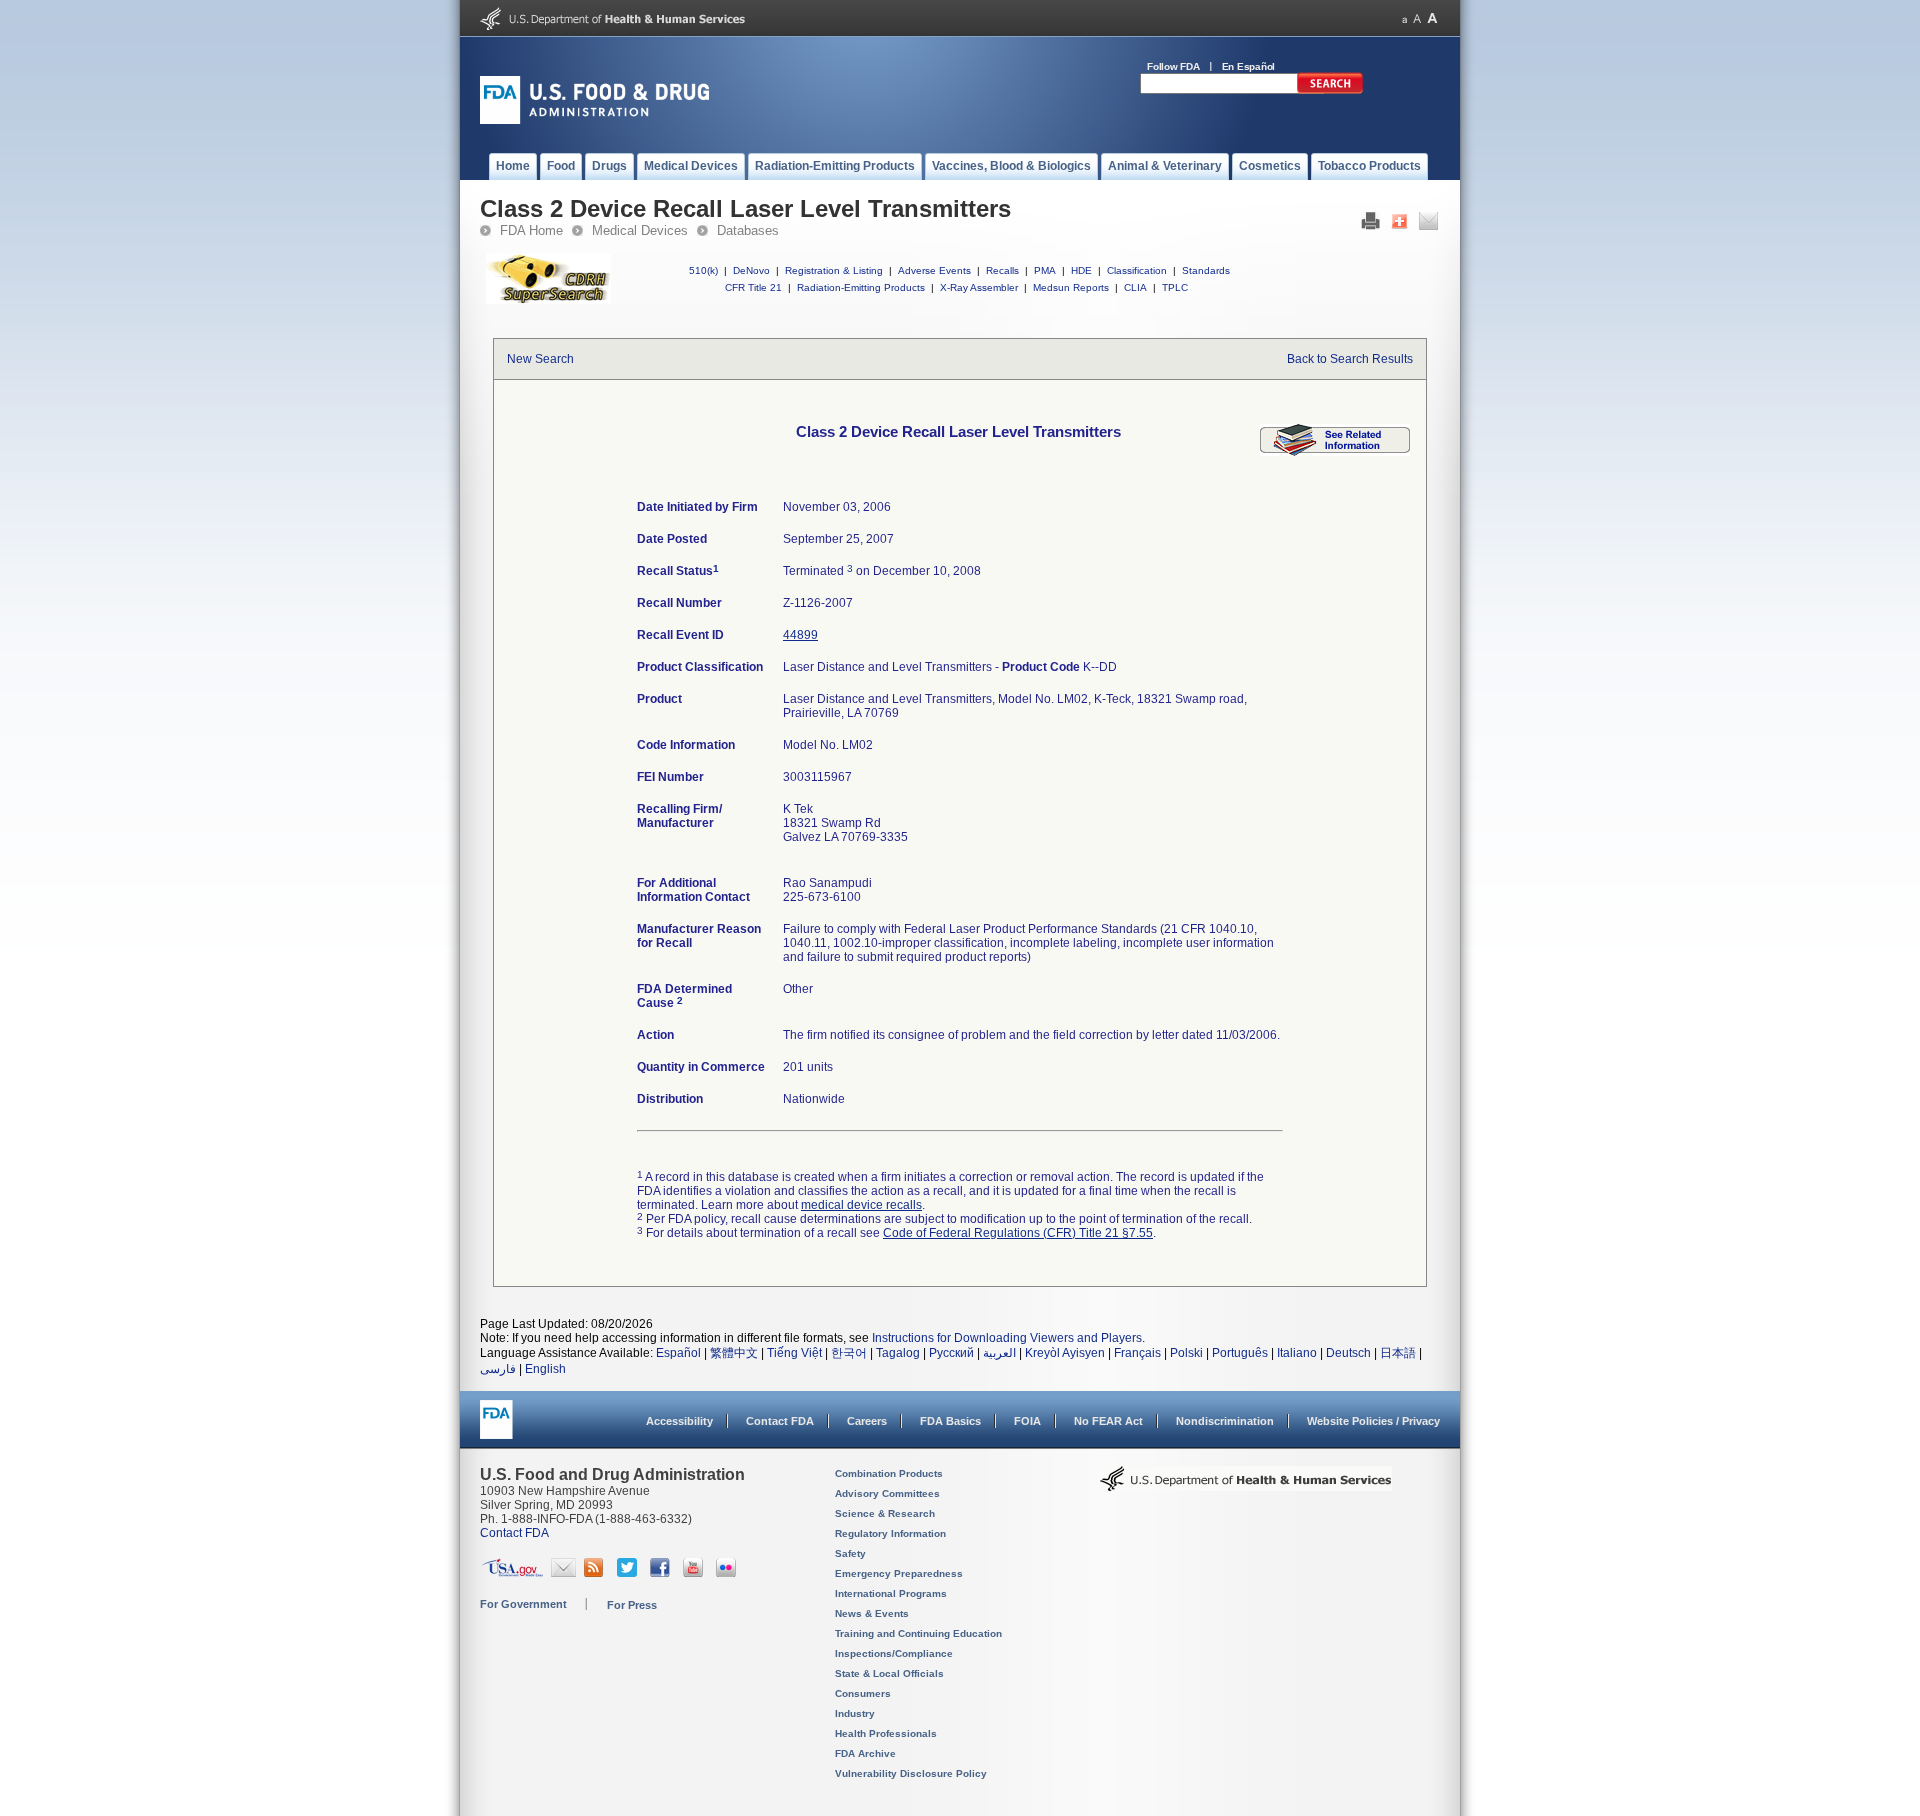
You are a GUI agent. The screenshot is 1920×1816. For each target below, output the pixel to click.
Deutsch (1348, 1353)
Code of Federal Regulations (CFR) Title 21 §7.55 (1018, 1233)
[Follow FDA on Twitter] (629, 1573)
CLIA (1135, 287)
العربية (999, 1353)
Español (678, 1353)
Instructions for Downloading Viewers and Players (1007, 1338)
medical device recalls (861, 1205)
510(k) (703, 270)
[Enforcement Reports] (1335, 452)
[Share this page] (1399, 226)
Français (1137, 1353)
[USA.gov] (512, 1573)
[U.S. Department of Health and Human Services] (612, 26)
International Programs (891, 1593)
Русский (951, 1353)
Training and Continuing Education (918, 1633)
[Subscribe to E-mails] (563, 1573)
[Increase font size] (1432, 18)
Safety (850, 1553)
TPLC (1175, 287)
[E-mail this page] (1428, 226)
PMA (1045, 270)
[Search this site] (1330, 90)
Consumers (863, 1693)
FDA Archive (865, 1753)
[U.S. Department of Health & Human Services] (1246, 1486)
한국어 (849, 1353)
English (545, 1369)
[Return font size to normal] (1417, 18)
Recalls (1002, 270)
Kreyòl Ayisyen (1065, 1353)
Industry (855, 1713)
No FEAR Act (1108, 1421)
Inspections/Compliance (894, 1653)
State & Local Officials (889, 1673)
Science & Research (885, 1513)
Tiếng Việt (794, 1353)
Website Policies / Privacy (1373, 1421)
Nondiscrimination (1225, 1421)
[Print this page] (1370, 226)
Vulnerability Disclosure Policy (911, 1773)
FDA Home (531, 230)
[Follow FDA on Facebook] (662, 1573)
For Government (523, 1604)
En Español (1249, 66)
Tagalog (898, 1353)
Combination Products (889, 1473)
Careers (867, 1421)
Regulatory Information (890, 1533)
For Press (632, 1605)
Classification (1137, 270)
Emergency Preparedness (899, 1573)
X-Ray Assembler (979, 287)
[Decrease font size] (1404, 18)
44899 (800, 635)
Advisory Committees (887, 1493)
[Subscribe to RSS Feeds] (596, 1573)
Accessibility (679, 1421)
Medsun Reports (1071, 287)
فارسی (498, 1369)
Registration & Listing (834, 270)
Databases (748, 230)
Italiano (1297, 1353)
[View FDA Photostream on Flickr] (728, 1573)
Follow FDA (1173, 66)
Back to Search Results (1350, 359)
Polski (1186, 1353)
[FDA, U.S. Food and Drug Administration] (594, 120)
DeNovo (751, 270)
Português (1240, 1353)
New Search (540, 359)
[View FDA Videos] (695, 1573)
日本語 (1398, 1353)
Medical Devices (640, 230)
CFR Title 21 (753, 287)
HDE (1081, 270)
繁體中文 (734, 1353)
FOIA (1027, 1421)
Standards (1206, 270)
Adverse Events (934, 270)
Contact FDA (780, 1421)
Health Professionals (886, 1733)
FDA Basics (950, 1421)
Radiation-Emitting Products (861, 287)
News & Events (872, 1613)
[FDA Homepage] (496, 1428)
